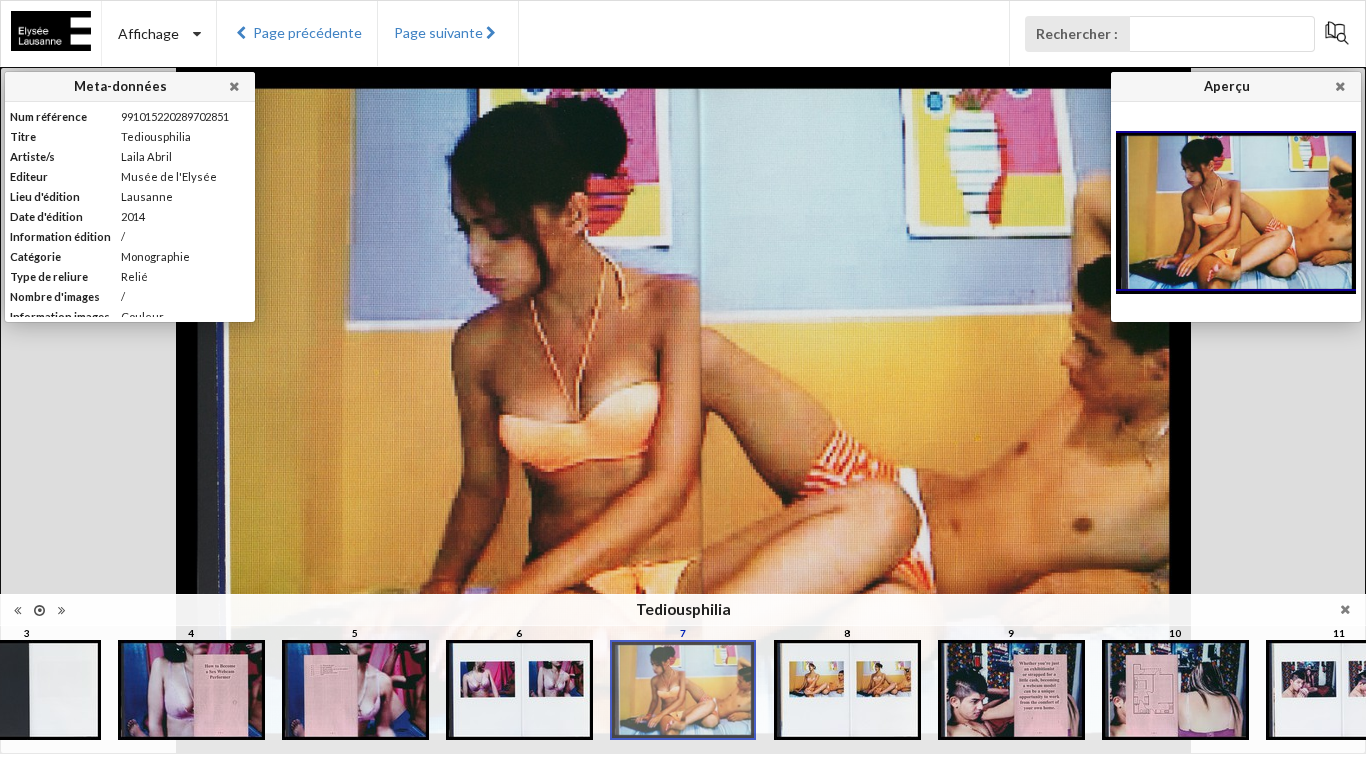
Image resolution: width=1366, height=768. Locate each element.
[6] (519, 690)
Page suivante (438, 32)
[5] (355, 690)
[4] (191, 690)
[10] (1175, 690)
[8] (847, 690)
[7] (682, 690)
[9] (1011, 690)
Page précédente (307, 32)
